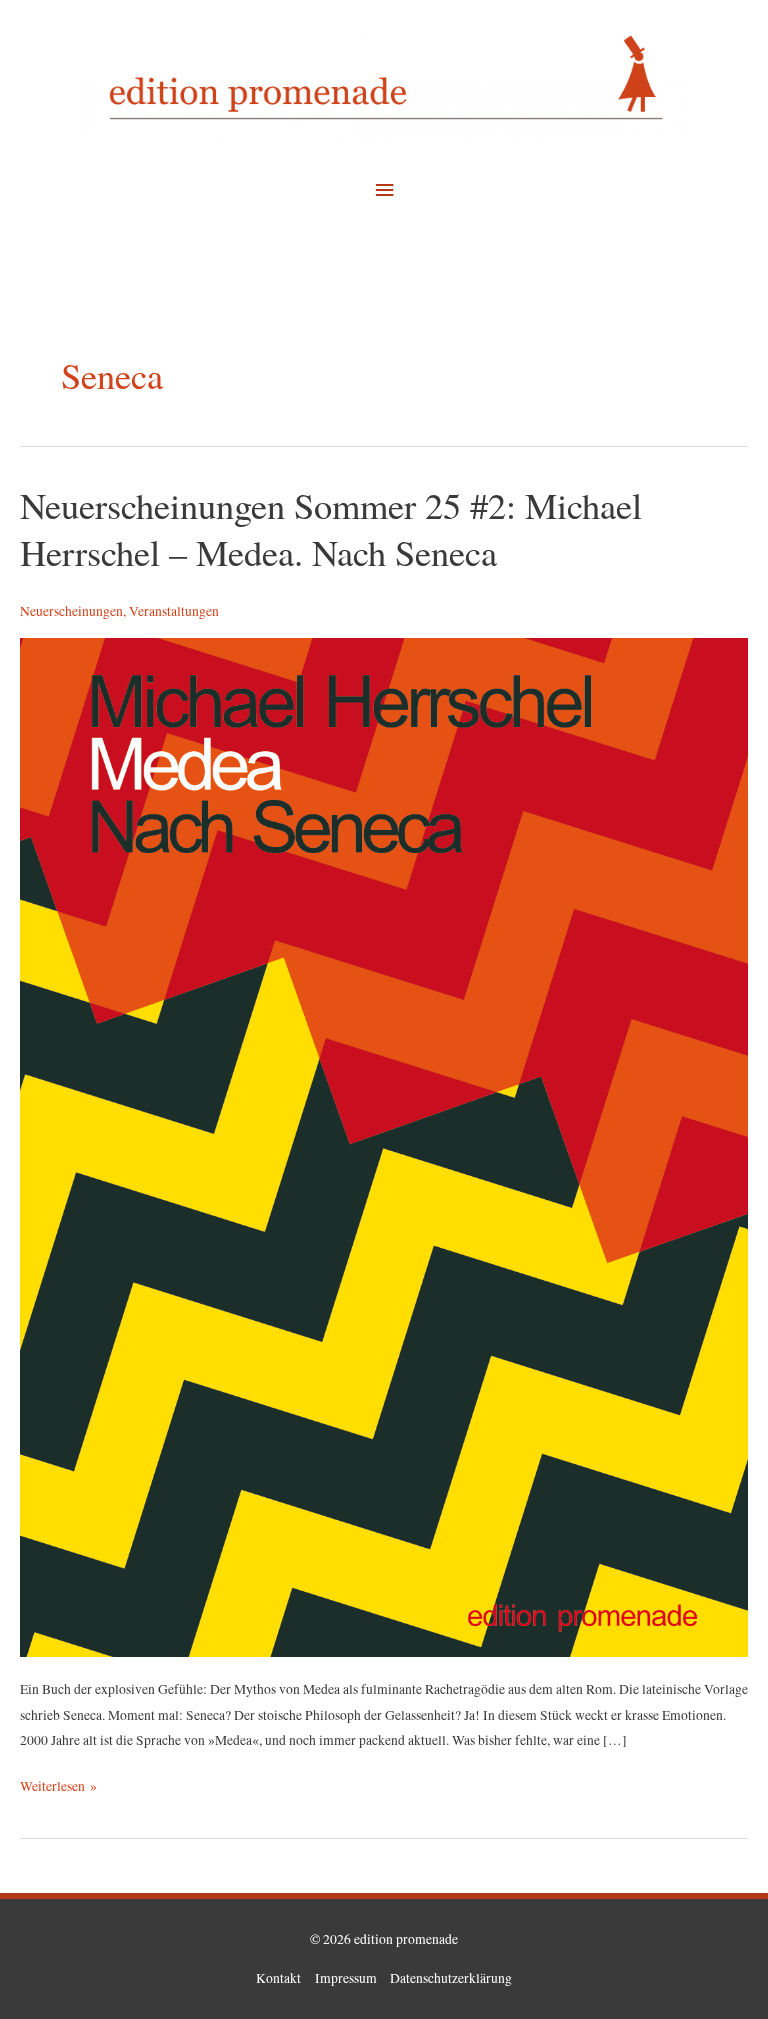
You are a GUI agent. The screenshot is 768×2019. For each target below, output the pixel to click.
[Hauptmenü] (384, 190)
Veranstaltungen (174, 611)
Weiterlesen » (58, 1784)
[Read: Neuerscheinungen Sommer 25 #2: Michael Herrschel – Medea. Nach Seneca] (384, 1146)
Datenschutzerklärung (451, 1978)
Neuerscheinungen (71, 611)
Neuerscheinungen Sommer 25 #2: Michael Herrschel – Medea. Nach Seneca (331, 528)
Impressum (346, 1978)
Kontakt (278, 1978)
